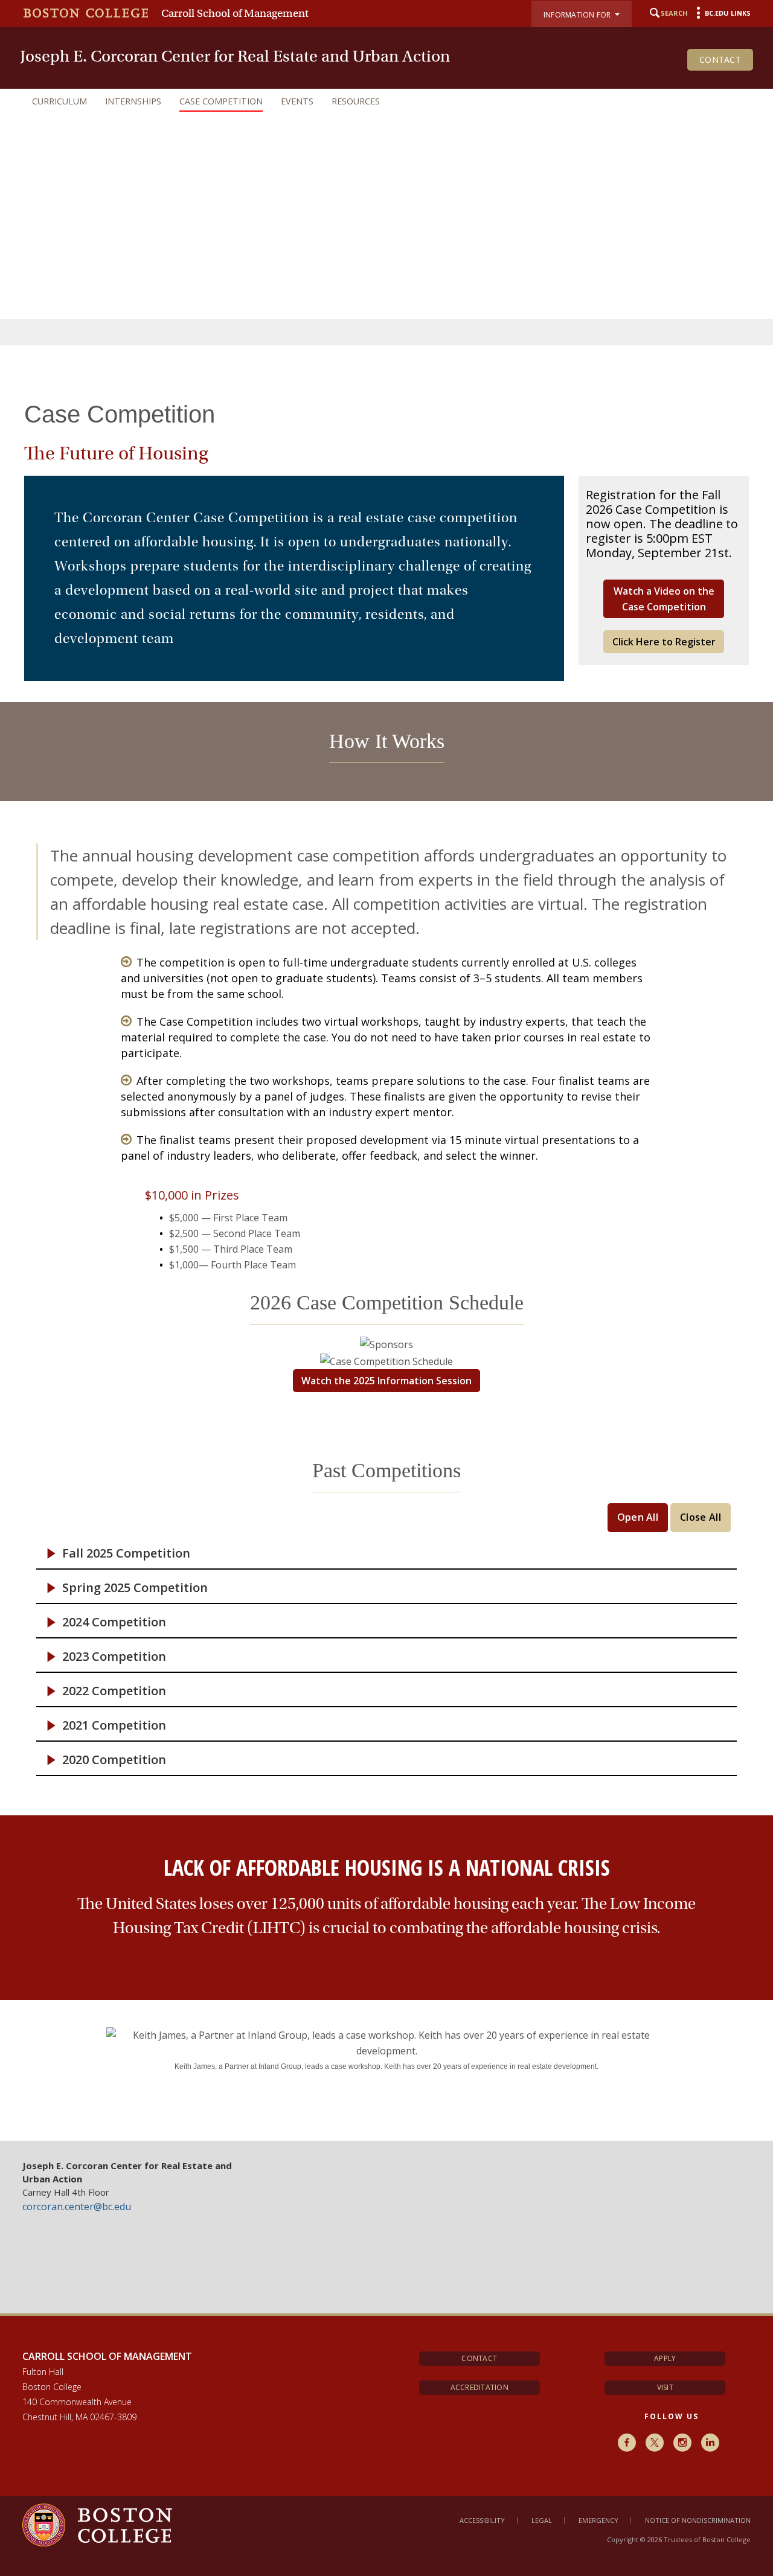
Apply (665, 2358)
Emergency (598, 2520)
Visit (665, 2387)
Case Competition (221, 101)
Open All (638, 1517)
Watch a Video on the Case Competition (664, 599)
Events (297, 101)
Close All (701, 1517)
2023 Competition (114, 1657)
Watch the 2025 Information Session (386, 1381)
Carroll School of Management (235, 13)
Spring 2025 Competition (135, 1588)
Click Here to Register (664, 642)
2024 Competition (114, 1622)
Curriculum (59, 101)
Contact (720, 59)
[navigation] (386, 101)
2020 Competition (114, 1760)
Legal (542, 2520)
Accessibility (482, 2520)
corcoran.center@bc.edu (77, 2207)
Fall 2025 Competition (126, 1553)
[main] (386, 1252)
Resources (356, 101)
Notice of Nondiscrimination (698, 2520)
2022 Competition (114, 1691)
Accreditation (480, 2387)
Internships (133, 101)
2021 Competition (114, 1725)
